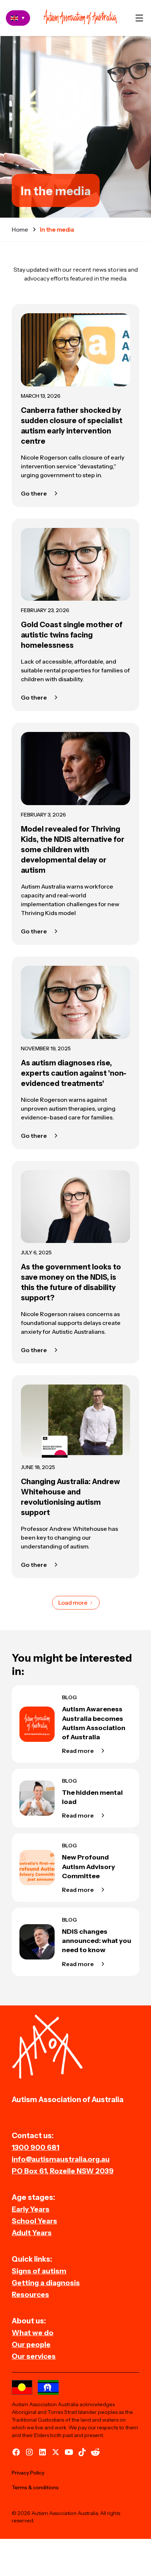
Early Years (31, 2209)
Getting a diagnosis (46, 2283)
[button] (139, 18)
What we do (33, 2333)
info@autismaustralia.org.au (61, 2159)
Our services (34, 2356)
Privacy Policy (28, 2473)
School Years (34, 2221)
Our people (31, 2344)
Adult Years (32, 2233)
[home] (80, 18)
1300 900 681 (36, 2147)
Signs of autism (39, 2271)
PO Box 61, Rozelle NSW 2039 (63, 2171)
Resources (30, 2294)
